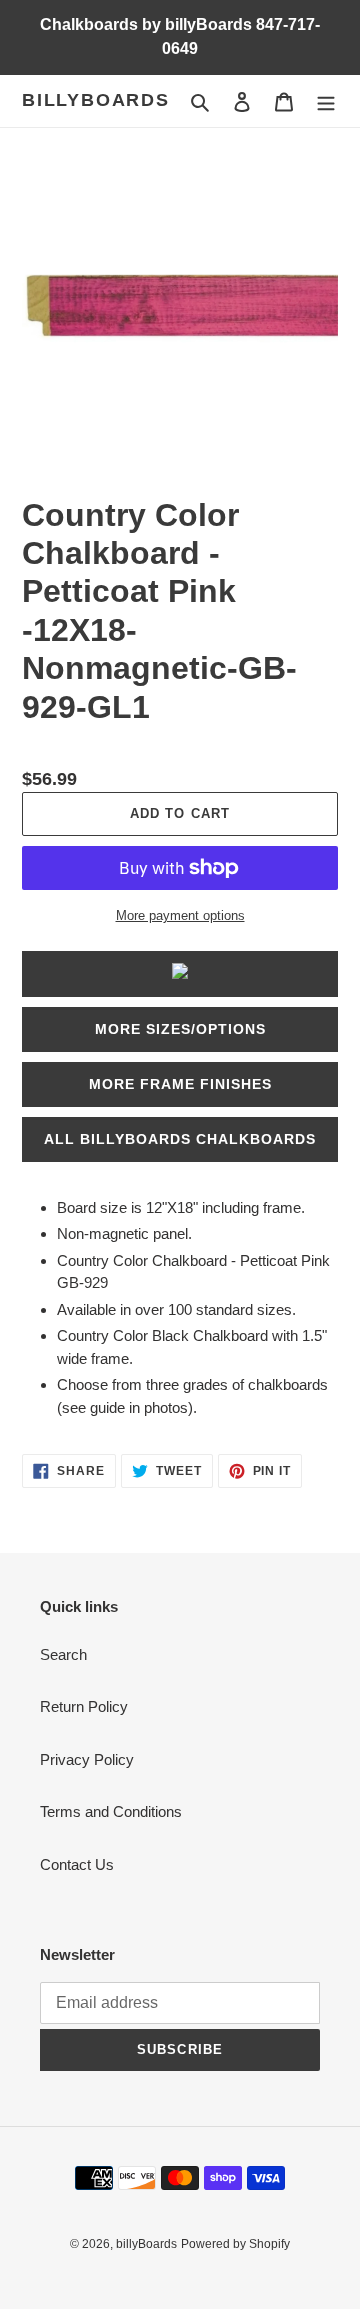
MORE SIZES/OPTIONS (180, 1029)
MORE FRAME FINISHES (180, 1084)
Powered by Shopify (235, 2244)
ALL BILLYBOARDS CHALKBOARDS (180, 1139)
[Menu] (326, 101)
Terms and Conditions (111, 1811)
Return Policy (84, 1706)
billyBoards (96, 100)
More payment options (180, 915)
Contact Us (77, 1864)
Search (63, 1654)
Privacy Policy (87, 1759)
